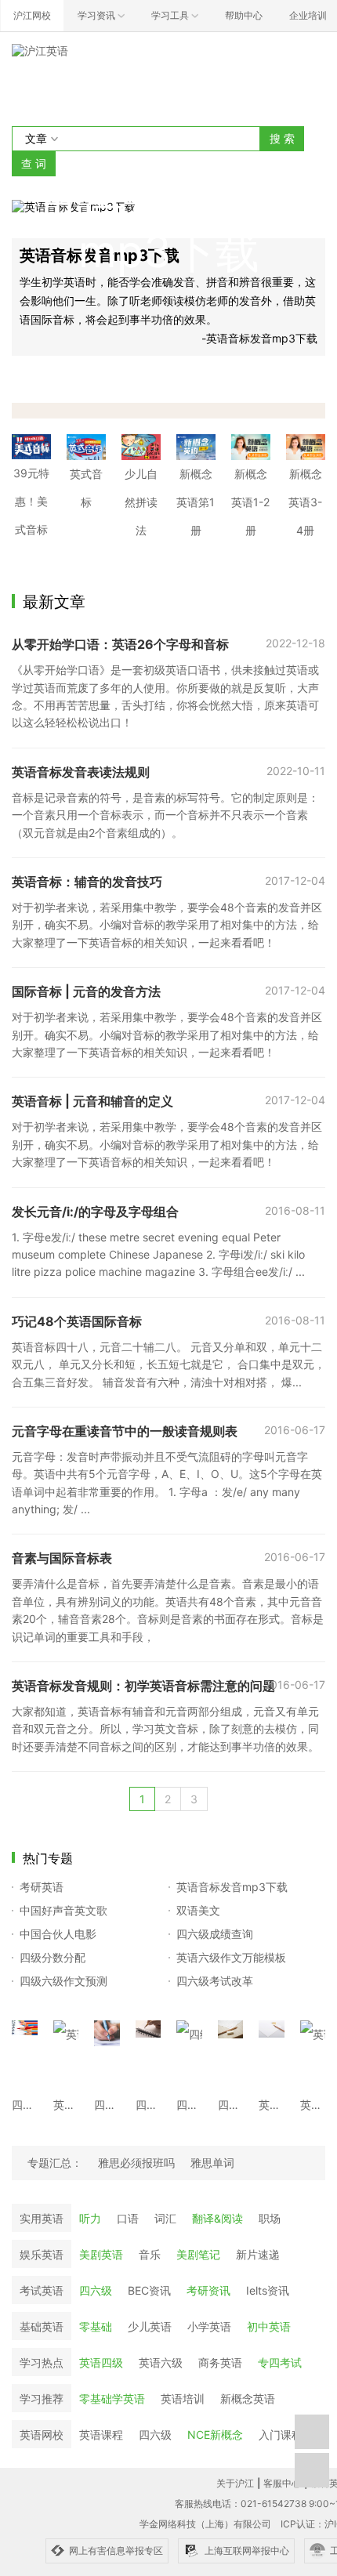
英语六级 (161, 2362)
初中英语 (269, 2326)
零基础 (96, 2326)
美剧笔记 (198, 2254)
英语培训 (183, 2398)
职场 (270, 2218)
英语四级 (101, 2362)
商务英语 (220, 2362)
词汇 (165, 2218)
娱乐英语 (42, 2254)
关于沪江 (235, 2483)
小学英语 (209, 2326)
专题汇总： (55, 2163)
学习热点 (42, 2362)
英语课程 (101, 2435)
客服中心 (282, 2483)
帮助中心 (244, 15)
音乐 (150, 2254)
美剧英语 (101, 2254)
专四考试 (280, 2362)
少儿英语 (150, 2326)
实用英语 (42, 2218)
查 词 (34, 163)
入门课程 (281, 2435)
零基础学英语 (112, 2398)
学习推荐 (42, 2398)
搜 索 (282, 138)
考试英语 (42, 2290)
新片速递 (258, 2254)
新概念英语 (248, 2398)
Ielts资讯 (268, 2290)
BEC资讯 (149, 2290)
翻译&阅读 (217, 2218)
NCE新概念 (215, 2435)
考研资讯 (208, 2290)
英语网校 (42, 2435)
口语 (128, 2218)
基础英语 (42, 2326)
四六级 (96, 2290)
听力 (90, 2218)
